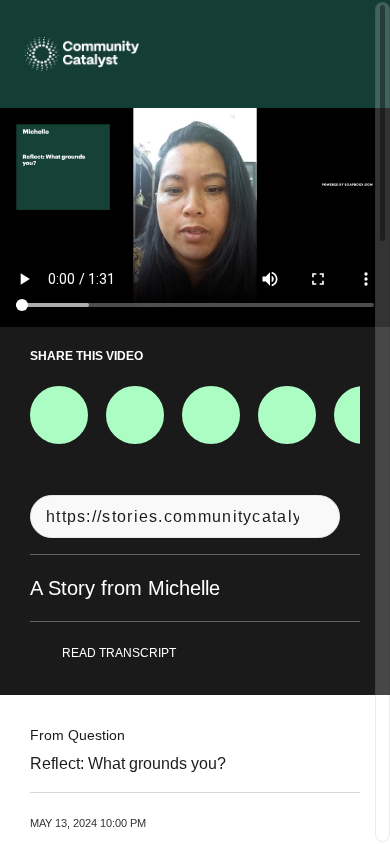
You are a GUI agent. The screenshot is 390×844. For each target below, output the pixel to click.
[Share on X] (135, 415)
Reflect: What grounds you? (128, 763)
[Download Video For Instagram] (211, 415)
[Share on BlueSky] (287, 415)
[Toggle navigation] (348, 54)
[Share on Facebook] (59, 415)
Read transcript (119, 653)
